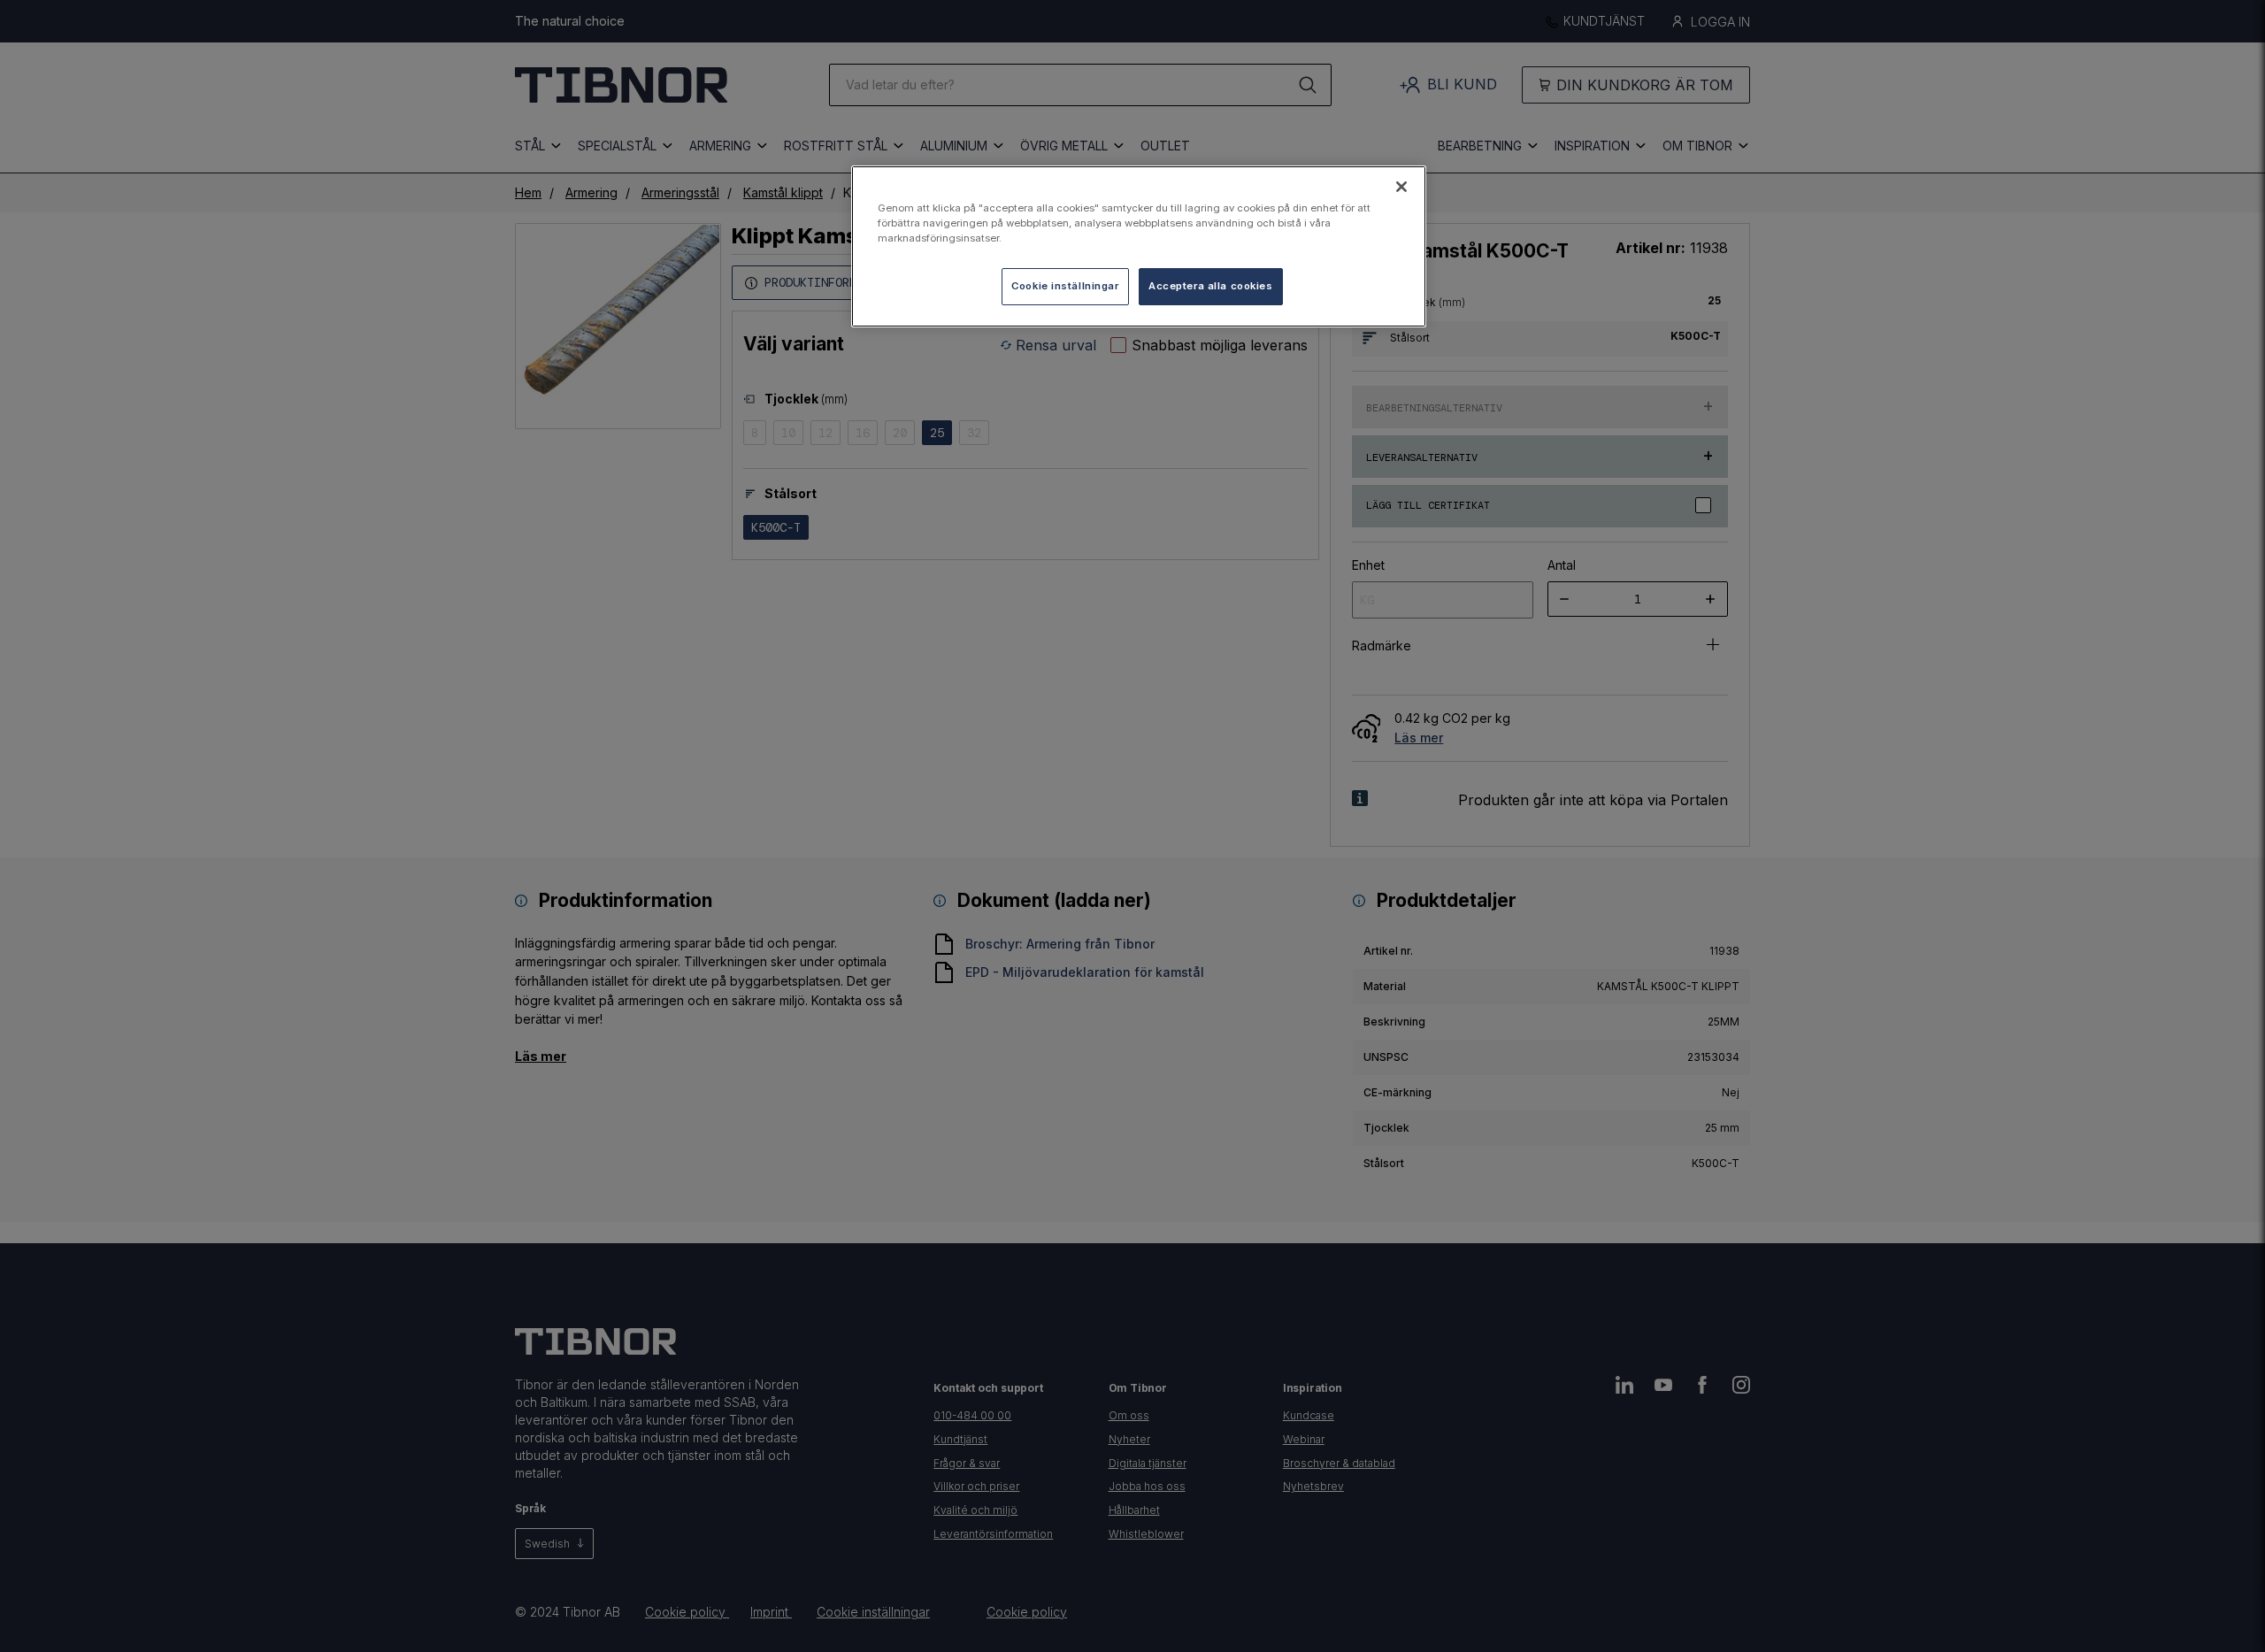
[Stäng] (1401, 187)
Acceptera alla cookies (1211, 286)
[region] (1139, 246)
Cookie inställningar (1065, 286)
